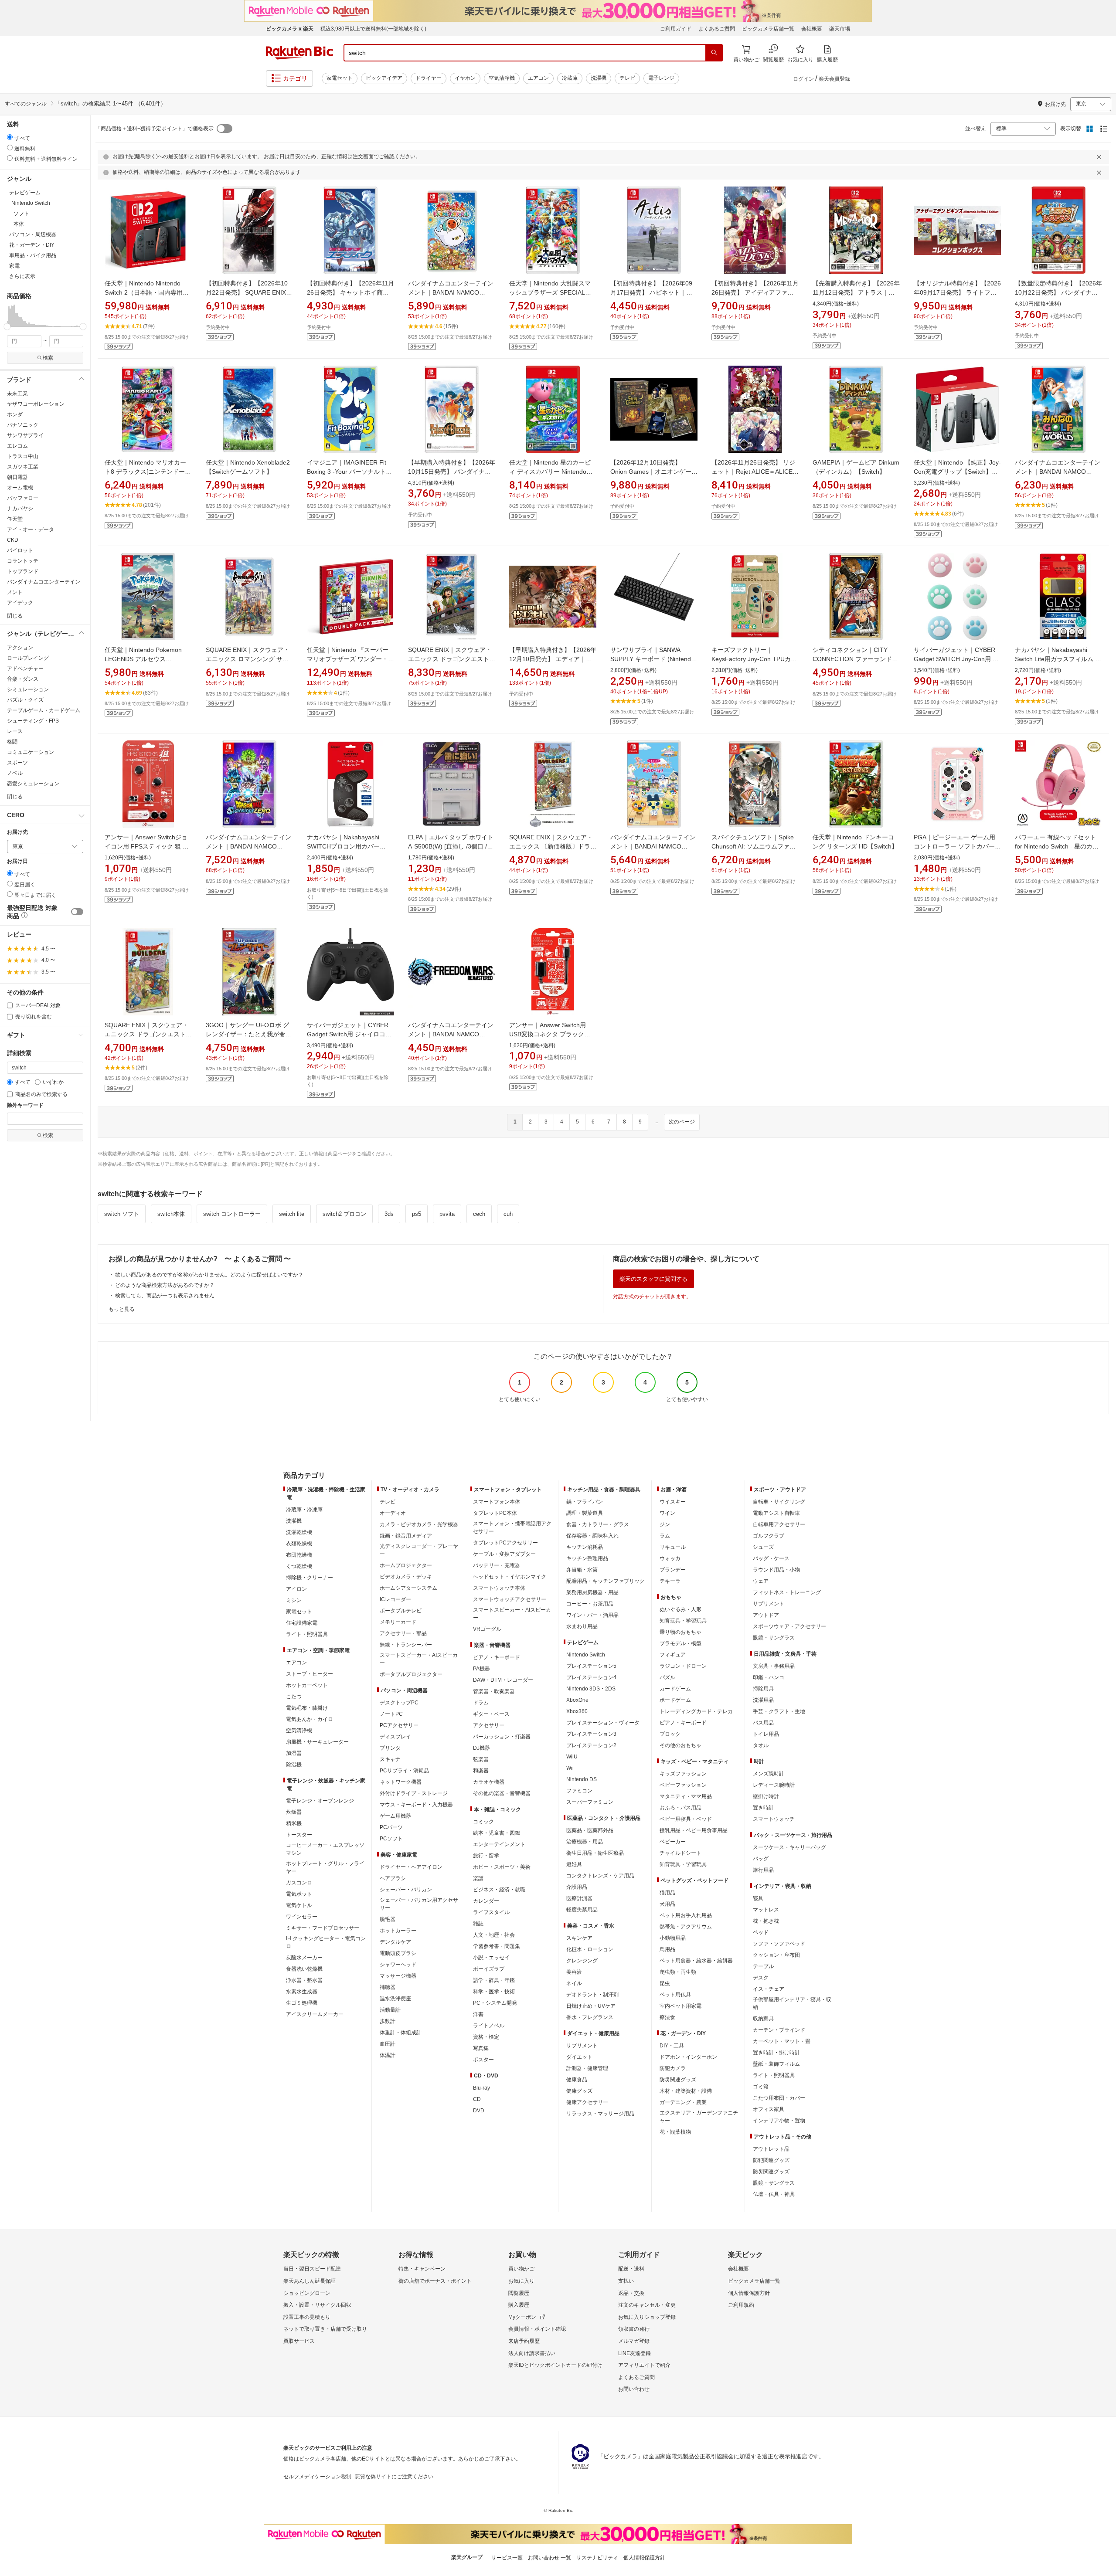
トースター (299, 1835)
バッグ (761, 1859)
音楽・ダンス (23, 679)
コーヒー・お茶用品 (590, 1604)
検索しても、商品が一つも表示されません (165, 1296)
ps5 (417, 1214)
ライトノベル (489, 2026)
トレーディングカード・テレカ (696, 1711)
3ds (389, 1214)
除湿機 (294, 1765)
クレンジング (582, 1961)
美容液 (574, 1972)
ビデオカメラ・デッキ (406, 1577)
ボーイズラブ (489, 1969)
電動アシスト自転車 (776, 1513)
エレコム (17, 446)
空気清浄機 (502, 78)
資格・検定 (486, 2037)
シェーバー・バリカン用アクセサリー (419, 1904)
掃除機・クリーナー (310, 1578)
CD (477, 2099)
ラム (665, 1536)
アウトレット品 (771, 2149)
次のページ (682, 1122)
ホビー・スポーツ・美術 (502, 1867)
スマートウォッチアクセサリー (510, 1599)
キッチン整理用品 (587, 1558)
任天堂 (15, 519)
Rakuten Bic (299, 53)
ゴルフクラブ (769, 1536)
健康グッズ (579, 2091)
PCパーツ (391, 1827)
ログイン (803, 79)
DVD (479, 2111)
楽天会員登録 (834, 79)
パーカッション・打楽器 (502, 1737)
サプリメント (582, 2046)
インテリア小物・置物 (779, 2121)
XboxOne (577, 1700)
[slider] (7, 327)
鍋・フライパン (585, 1502)
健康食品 (577, 2080)
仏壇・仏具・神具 (774, 2194)
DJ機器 (481, 1748)
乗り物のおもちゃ (680, 1632)
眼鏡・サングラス (774, 1638)
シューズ (763, 1547)
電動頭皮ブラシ (398, 1953)
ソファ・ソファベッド (779, 1944)
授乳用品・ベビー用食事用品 (694, 1830)
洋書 (478, 2014)
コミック (483, 1822)
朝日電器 (17, 477)
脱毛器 (388, 1919)
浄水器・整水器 (304, 1980)
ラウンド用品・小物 (776, 1570)
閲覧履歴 (519, 2293)
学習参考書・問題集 (497, 1946)
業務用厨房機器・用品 (592, 1592)
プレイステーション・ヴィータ (603, 1723)
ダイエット (579, 2057)
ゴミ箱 (761, 2087)
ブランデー (673, 1570)
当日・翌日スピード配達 (312, 2269)
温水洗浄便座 (395, 1999)
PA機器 (481, 1669)
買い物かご (521, 2269)
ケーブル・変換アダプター (504, 1554)
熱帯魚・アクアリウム (686, 1927)
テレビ (627, 78)
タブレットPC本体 (495, 1513)
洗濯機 (599, 78)
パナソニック (23, 425)
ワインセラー (302, 1917)
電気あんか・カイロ (310, 1719)
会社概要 (812, 29)
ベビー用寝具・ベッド (686, 1819)
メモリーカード (398, 1622)
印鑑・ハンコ (769, 1677)
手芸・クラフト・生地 (779, 1711)
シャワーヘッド (398, 1965)
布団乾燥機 (299, 1555)
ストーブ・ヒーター (310, 1674)
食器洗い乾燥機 (304, 1969)
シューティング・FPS (33, 721)
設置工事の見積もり (307, 2317)
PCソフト (391, 1839)
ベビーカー (673, 1842)
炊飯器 (294, 1812)
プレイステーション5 (591, 1666)
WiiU (572, 1757)
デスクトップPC (399, 1703)
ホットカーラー (398, 1931)
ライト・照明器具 (307, 1634)
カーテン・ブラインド (779, 2030)
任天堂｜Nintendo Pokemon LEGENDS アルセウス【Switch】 (143, 659)
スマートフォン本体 (497, 1502)
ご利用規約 (741, 2305)
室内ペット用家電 (680, 2006)
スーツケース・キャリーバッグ (789, 1847)
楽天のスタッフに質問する (653, 1279)
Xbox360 (577, 1711)
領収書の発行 (634, 2329)
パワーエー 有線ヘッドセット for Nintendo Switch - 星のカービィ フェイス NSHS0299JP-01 (1058, 846)
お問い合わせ (634, 2389)
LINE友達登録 (635, 2353)
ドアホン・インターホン (688, 2057)
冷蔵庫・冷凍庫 (304, 1510)
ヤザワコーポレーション (36, 404)
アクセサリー (489, 1725)
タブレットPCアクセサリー (505, 1543)
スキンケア (579, 1938)
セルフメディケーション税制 (317, 2477)
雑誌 (478, 1924)
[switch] (77, 912)
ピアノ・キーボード (497, 1657)
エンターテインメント (499, 1844)
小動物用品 (673, 1938)
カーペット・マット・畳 (782, 2041)
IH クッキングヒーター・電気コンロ (326, 1942)
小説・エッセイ (491, 1958)
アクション (20, 648)
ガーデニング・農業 (683, 2102)
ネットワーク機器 (401, 1782)
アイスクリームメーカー (315, 2014)
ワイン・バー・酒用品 (592, 1615)
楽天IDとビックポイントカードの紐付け (555, 2365)
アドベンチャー (25, 669)
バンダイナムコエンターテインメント (44, 587)
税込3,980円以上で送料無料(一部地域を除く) (373, 29)
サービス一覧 (507, 2558)
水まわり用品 (582, 1626)
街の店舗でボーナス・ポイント (435, 2281)
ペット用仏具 (675, 1995)
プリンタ (390, 1748)
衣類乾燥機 (299, 1544)
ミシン (294, 1600)
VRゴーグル (487, 1629)
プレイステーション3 (591, 1734)
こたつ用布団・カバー (779, 2098)
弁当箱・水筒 (582, 1570)
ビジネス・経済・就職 (499, 1890)
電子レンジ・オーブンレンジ (320, 1801)
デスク (761, 1978)
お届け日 (17, 861)
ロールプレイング (28, 658)
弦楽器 (481, 1759)
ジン (665, 1524)
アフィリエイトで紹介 (644, 2365)
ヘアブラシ (393, 1878)
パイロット (20, 550)
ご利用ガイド (676, 29)
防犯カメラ (673, 2068)
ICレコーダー (395, 1599)
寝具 (758, 1898)
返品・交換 (631, 2293)
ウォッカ (670, 1558)
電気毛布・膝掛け (307, 1708)
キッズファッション (683, 1774)
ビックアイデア (384, 78)
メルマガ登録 (634, 2341)
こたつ (294, 1697)
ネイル (574, 1983)
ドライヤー (429, 78)
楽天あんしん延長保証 (310, 2281)
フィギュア (673, 1655)
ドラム (481, 1703)
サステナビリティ (597, 2558)
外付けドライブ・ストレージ (414, 1793)
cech (479, 1214)
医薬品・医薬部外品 (590, 1830)
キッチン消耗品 (585, 1547)
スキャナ (390, 1759)
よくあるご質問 (717, 29)
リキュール (673, 1547)
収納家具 (763, 2019)
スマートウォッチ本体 (499, 1588)
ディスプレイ (395, 1737)
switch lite (292, 1214)
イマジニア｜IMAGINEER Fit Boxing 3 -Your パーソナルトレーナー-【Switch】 (349, 472)
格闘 (12, 742)
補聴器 (388, 1987)
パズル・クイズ (25, 700)
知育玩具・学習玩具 (683, 1621)
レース (15, 731)
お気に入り (521, 2281)
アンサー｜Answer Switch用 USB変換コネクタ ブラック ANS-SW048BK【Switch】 (548, 1034)
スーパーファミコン (590, 1802)
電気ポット (299, 1894)
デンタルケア (395, 1942)
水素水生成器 (302, 1992)
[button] (8, 316)
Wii (570, 1768)
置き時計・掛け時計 (776, 2053)
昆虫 (665, 1983)
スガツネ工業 (23, 467)
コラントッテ (23, 561)
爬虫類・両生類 (678, 1972)
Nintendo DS (582, 1779)
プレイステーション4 (591, 1677)
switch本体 (171, 1214)
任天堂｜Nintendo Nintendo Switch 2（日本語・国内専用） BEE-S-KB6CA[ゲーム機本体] (147, 292)
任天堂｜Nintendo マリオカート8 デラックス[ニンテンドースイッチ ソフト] (148, 472)
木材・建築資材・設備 (686, 2091)
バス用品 (763, 1723)
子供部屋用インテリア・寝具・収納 (792, 2003)
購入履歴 (519, 2305)
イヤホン (465, 78)
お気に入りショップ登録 (647, 2317)
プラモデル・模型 (680, 1643)
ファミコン (579, 1791)
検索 (48, 358)
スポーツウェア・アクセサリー (789, 1626)
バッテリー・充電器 (497, 1565)
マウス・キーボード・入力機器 (416, 1805)
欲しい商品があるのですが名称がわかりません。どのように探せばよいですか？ (209, 1275)
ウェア (761, 1581)
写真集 (481, 2048)
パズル (667, 1677)
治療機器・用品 (585, 1842)
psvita (447, 1214)
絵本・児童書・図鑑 (497, 1833)
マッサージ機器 (398, 1976)
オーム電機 (20, 488)
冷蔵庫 (570, 78)
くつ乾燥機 (299, 1566)
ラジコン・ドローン (683, 1666)
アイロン (296, 1589)
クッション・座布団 (776, 1955)
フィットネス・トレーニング (787, 1592)
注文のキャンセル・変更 (647, 2305)
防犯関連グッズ (771, 2160)
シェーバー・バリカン (406, 1890)
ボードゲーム (675, 1700)
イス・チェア (769, 1989)
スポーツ (17, 763)
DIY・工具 (672, 2046)
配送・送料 (631, 2269)
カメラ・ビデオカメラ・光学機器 (419, 1524)
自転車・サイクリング (779, 1502)
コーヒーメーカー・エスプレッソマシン (325, 1849)
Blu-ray (481, 2088)
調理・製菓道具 (585, 1513)
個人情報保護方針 (749, 2293)
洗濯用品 (763, 1700)
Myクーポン (522, 2317)
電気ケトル (299, 1905)
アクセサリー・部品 (403, 1633)
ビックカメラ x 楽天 (290, 29)
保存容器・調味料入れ (592, 1536)
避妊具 (574, 1864)
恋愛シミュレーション (33, 784)
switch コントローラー (232, 1214)
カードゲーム (675, 1689)
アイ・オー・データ (31, 529)
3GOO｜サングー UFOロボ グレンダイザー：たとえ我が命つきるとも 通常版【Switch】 (248, 1034)
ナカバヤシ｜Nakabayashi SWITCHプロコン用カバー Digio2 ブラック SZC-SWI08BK (350, 846)
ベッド (761, 1932)
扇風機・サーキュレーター (317, 1742)
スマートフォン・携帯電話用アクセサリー (512, 1527)
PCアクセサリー (399, 1725)
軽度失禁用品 (582, 1910)
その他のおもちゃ (680, 1745)
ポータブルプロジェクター (411, 1674)
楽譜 (478, 1878)
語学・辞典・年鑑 (494, 1980)
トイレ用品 (766, 1734)
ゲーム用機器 (395, 1816)
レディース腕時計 (774, 1785)
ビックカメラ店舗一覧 (768, 29)
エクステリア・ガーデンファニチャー (699, 2117)
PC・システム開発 (495, 2003)
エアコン (538, 78)
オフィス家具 (769, 2109)
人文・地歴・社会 (494, 1935)
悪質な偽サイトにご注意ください (394, 2477)
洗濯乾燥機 (299, 1532)
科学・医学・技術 (494, 1992)
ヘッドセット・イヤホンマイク (510, 1577)
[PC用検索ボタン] (714, 53)
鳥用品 (667, 1949)
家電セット (340, 78)
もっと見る (122, 1309)
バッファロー (23, 498)
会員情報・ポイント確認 (537, 2329)
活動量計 (390, 2010)
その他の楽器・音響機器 (502, 1793)
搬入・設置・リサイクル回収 (317, 2305)
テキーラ (670, 1581)
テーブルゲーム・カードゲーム (44, 710)
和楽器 (481, 1771)
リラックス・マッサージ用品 (600, 2114)
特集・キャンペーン (422, 2269)
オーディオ (393, 1513)
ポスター (483, 2060)
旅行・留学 (486, 1856)
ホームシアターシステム (408, 1588)
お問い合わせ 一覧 (549, 2558)
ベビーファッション (683, 1785)
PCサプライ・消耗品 (404, 1771)
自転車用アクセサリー (779, 1524)
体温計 (388, 2055)
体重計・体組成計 (401, 2033)
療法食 (667, 2017)
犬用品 (667, 1904)
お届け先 (17, 832)
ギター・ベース (491, 1714)
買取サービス (299, 2341)
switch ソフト (122, 1214)
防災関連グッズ (678, 2080)
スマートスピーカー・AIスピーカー (419, 1659)
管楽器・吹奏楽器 (494, 1691)
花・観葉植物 (675, 2132)
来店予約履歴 (524, 2341)
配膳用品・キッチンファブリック (606, 1581)
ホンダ (15, 414)
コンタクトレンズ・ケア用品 (600, 1876)
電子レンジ (661, 78)
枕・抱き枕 (766, 1921)
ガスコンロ (299, 1883)
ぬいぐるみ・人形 (680, 1609)
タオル (761, 1745)
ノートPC (391, 1714)
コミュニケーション (31, 752)
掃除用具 (763, 1689)
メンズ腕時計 (769, 1774)
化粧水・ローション (590, 1949)
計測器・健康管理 (587, 2068)
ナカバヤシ (20, 509)
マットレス (766, 1910)
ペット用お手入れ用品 (686, 1915)
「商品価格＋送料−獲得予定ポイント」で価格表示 (155, 129)
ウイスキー (673, 1502)
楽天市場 (840, 29)
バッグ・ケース (771, 1558)
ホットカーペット (307, 1685)
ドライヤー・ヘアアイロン (411, 1867)
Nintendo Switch (586, 1655)
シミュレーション (28, 689)
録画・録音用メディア (406, 1536)
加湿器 (294, 1753)
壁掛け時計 (766, 1796)
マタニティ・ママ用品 (686, 1796)
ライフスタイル (491, 1912)
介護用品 (577, 1887)
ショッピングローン (307, 2293)
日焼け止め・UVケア (591, 2006)
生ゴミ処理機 (302, 2003)
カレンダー (486, 1901)
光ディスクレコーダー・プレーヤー (419, 1550)
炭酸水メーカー (304, 1958)
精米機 (294, 1823)
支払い (626, 2281)
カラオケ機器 (489, 1782)
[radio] (10, 137)
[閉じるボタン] (1100, 157)
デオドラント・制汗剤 (592, 1995)
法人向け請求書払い (532, 2353)
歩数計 (388, 2021)
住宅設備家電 (302, 1623)
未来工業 (17, 394)
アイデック (20, 603)
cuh (508, 1214)
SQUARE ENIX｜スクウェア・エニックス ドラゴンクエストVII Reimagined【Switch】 (450, 659)
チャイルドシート (680, 1853)
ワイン (667, 1513)
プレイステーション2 (591, 1745)
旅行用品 (763, 1870)
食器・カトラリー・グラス (598, 1524)
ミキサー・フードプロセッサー (323, 1928)
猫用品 (667, 1893)
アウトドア (766, 1615)
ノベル (15, 773)
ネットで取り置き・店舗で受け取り (325, 2329)
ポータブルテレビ (401, 1611)
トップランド (23, 571)
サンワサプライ (25, 435)
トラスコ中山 (23, 456)
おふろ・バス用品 (680, 1808)
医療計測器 (579, 1898)
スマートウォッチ (774, 1819)
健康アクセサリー (587, 2102)
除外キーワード (25, 1105)
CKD (13, 540)
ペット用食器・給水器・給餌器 (696, 1961)
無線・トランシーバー (406, 1645)
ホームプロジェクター (406, 1565)
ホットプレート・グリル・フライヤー (325, 1867)
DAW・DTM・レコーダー (503, 1680)
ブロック (670, 1734)
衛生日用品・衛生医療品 (595, 1853)
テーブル (763, 1966)
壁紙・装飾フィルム (776, 2064)
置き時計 (763, 1808)
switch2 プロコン (344, 1214)
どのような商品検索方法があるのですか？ (165, 1285)
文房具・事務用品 (774, 1666)
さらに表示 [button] (22, 276)
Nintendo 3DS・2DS (591, 1689)
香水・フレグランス (590, 2017)
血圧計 (388, 2044)
